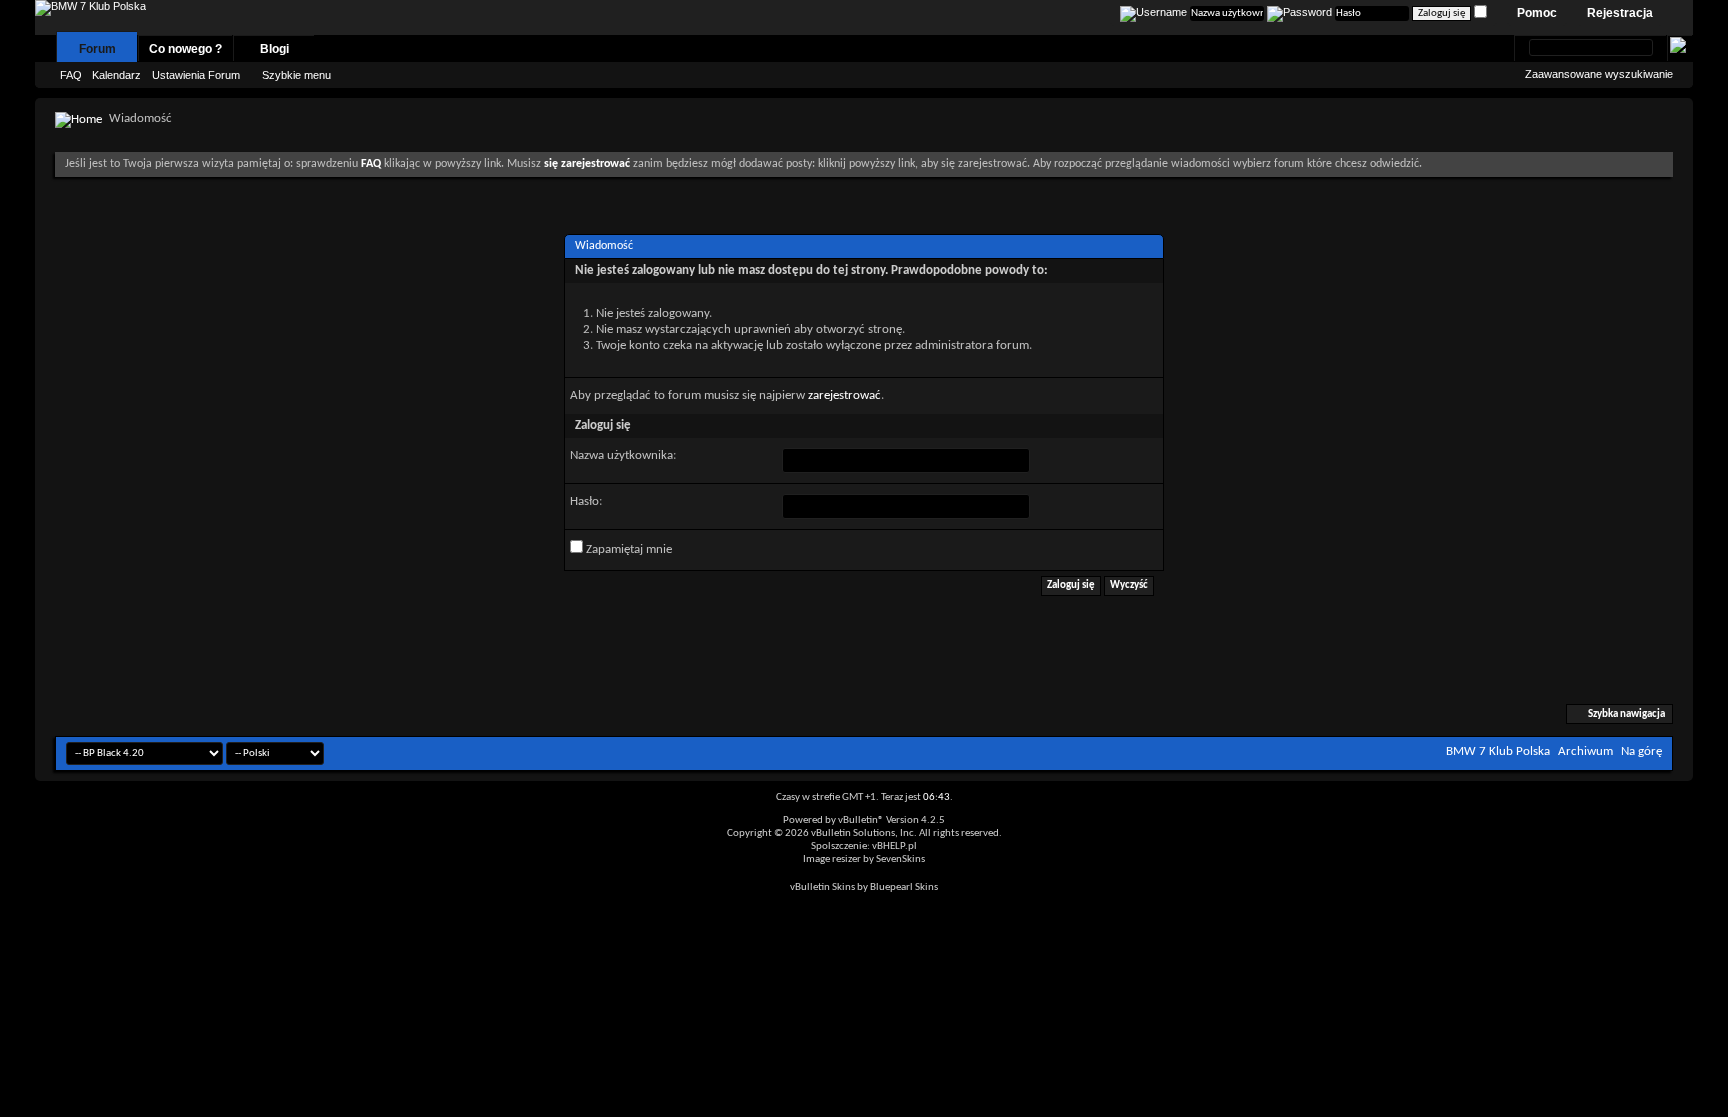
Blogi (274, 49)
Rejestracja (1620, 13)
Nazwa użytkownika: (623, 455)
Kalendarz (116, 75)
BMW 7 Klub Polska (1498, 751)
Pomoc (1537, 13)
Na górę (1641, 751)
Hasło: (586, 501)
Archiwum (1585, 751)
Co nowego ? (185, 49)
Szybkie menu (296, 75)
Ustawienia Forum (196, 75)
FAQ (71, 75)
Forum (97, 49)
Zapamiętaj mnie (627, 549)
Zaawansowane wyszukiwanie (1599, 74)
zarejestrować (844, 395)
